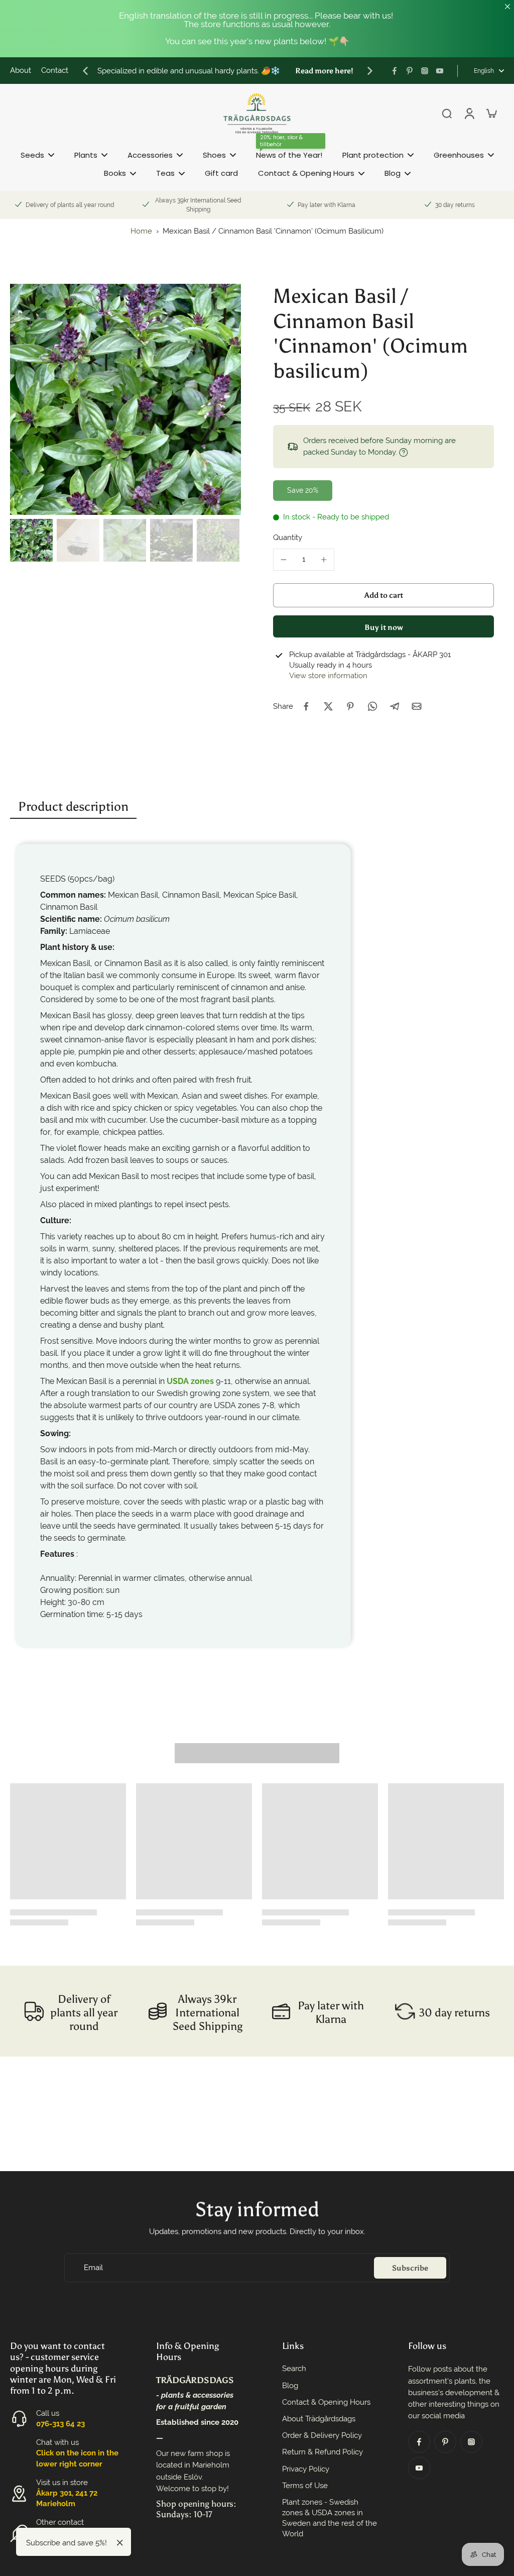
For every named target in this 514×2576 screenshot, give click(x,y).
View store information (328, 676)
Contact (55, 70)
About (21, 70)
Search (294, 2369)
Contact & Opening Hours (326, 2402)
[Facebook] (395, 71)
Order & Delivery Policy (322, 2435)
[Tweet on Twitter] (328, 706)
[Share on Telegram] (395, 706)
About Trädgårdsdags (319, 2419)
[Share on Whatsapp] (372, 706)
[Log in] (469, 113)
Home (141, 231)
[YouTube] (440, 71)
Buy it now (384, 627)
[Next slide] (370, 71)
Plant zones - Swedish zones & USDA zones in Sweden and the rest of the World (330, 2518)
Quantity (288, 538)
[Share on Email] (417, 706)
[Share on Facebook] (306, 706)
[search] (447, 113)
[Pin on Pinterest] (350, 706)
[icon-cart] (491, 113)
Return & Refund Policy (323, 2452)
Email (93, 2268)
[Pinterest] (410, 71)
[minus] (284, 560)
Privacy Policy (306, 2469)
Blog (290, 2386)
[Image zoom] (125, 399)
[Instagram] (425, 71)
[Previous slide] (85, 71)
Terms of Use (305, 2486)
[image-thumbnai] (31, 540)
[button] (383, 595)
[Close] (120, 2543)
